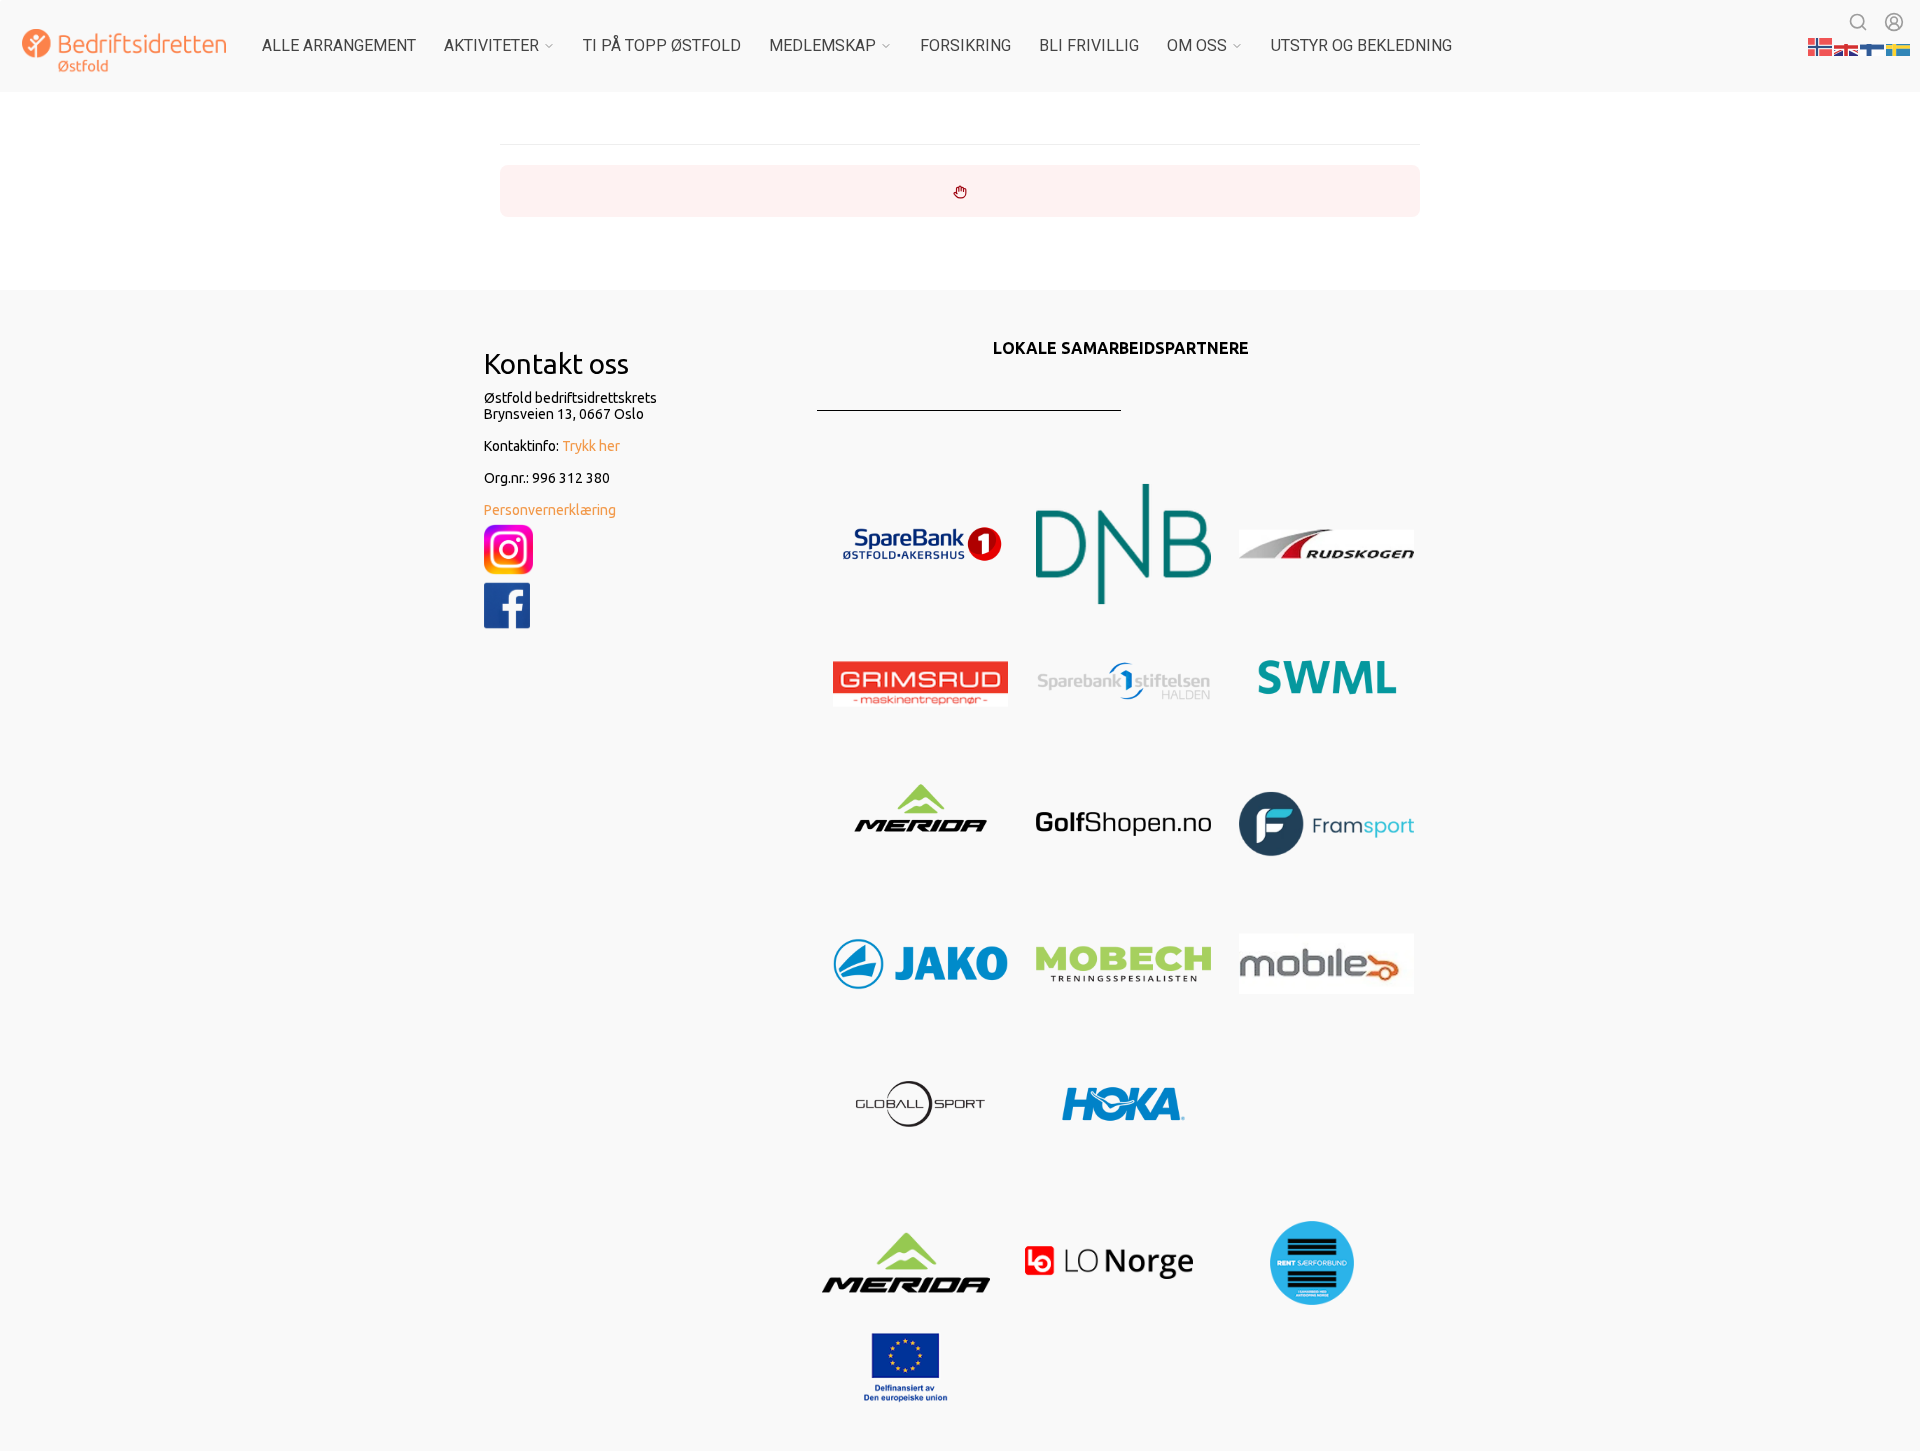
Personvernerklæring (550, 510)
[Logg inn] (1894, 22)
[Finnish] (1873, 45)
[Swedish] (1899, 45)
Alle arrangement (339, 45)
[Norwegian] (1821, 45)
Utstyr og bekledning (1361, 45)
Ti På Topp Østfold (662, 45)
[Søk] (1858, 22)
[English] (1847, 45)
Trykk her (591, 446)
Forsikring (965, 45)
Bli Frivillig (1089, 45)
